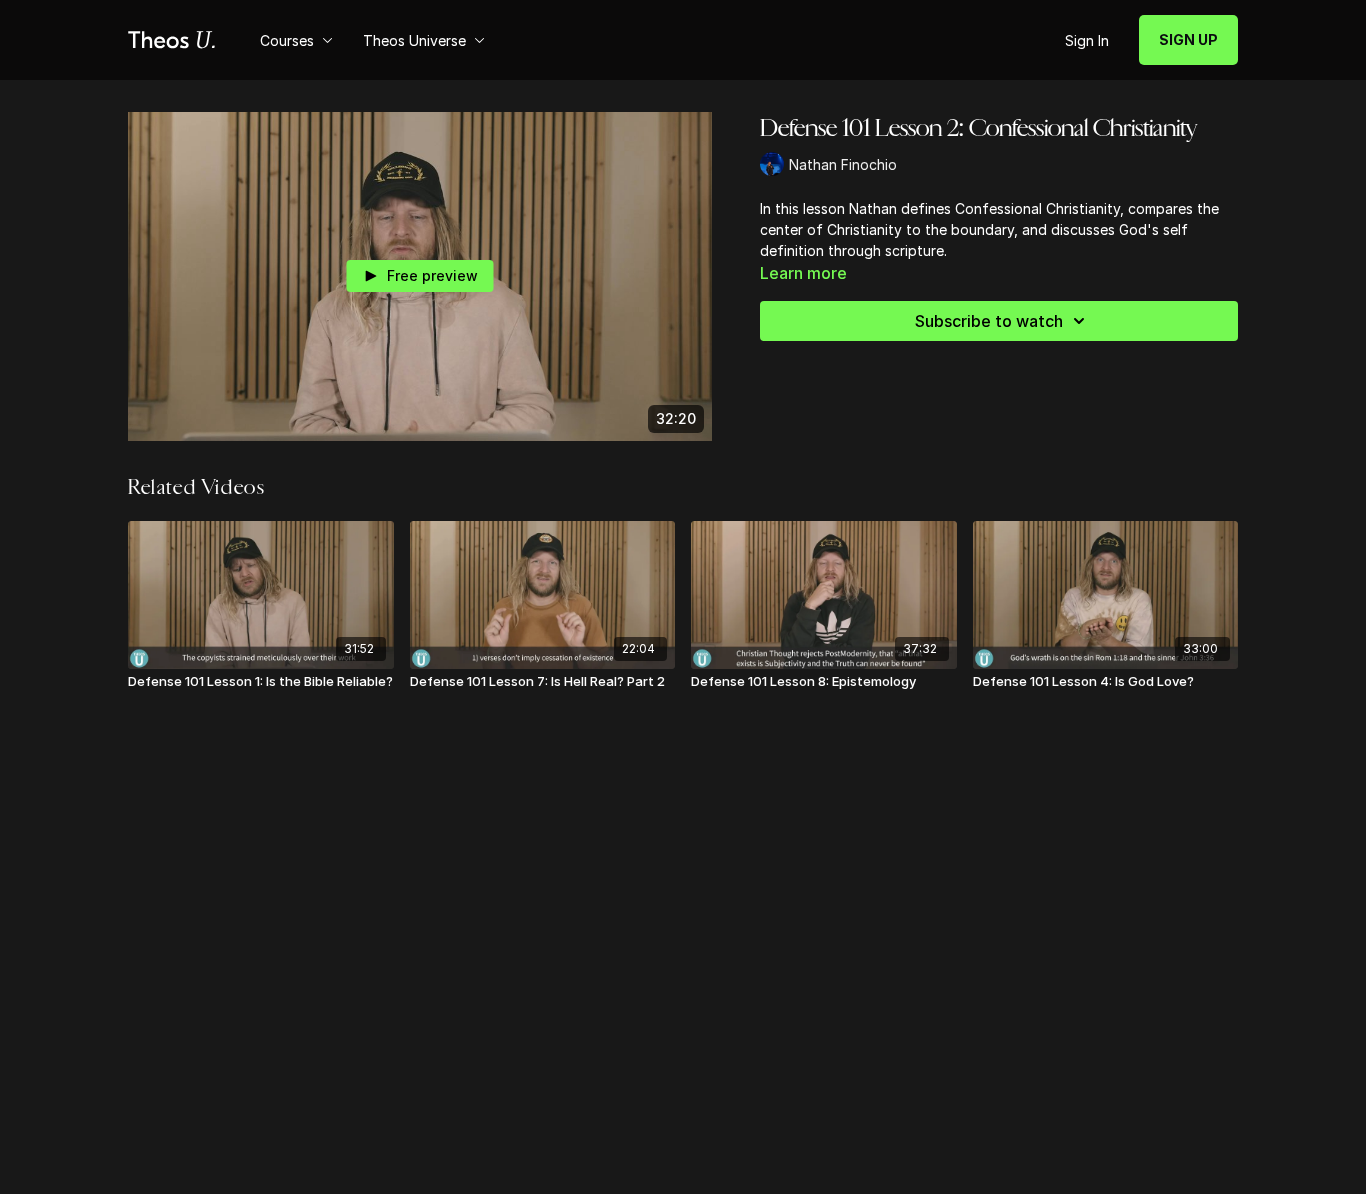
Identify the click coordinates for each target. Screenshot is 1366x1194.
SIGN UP (1188, 39)
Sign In (1087, 40)
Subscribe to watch (989, 321)
